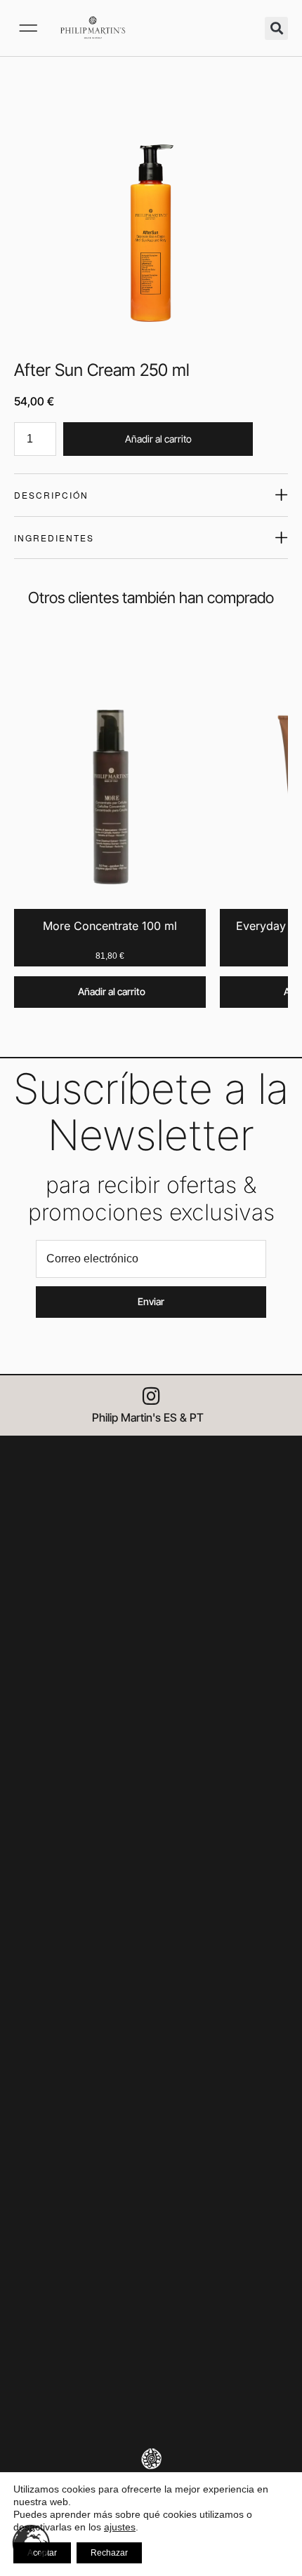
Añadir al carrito (158, 439)
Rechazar (109, 2553)
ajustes (120, 2527)
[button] (28, 28)
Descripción (51, 495)
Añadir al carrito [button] (112, 991)
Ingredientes (54, 538)
